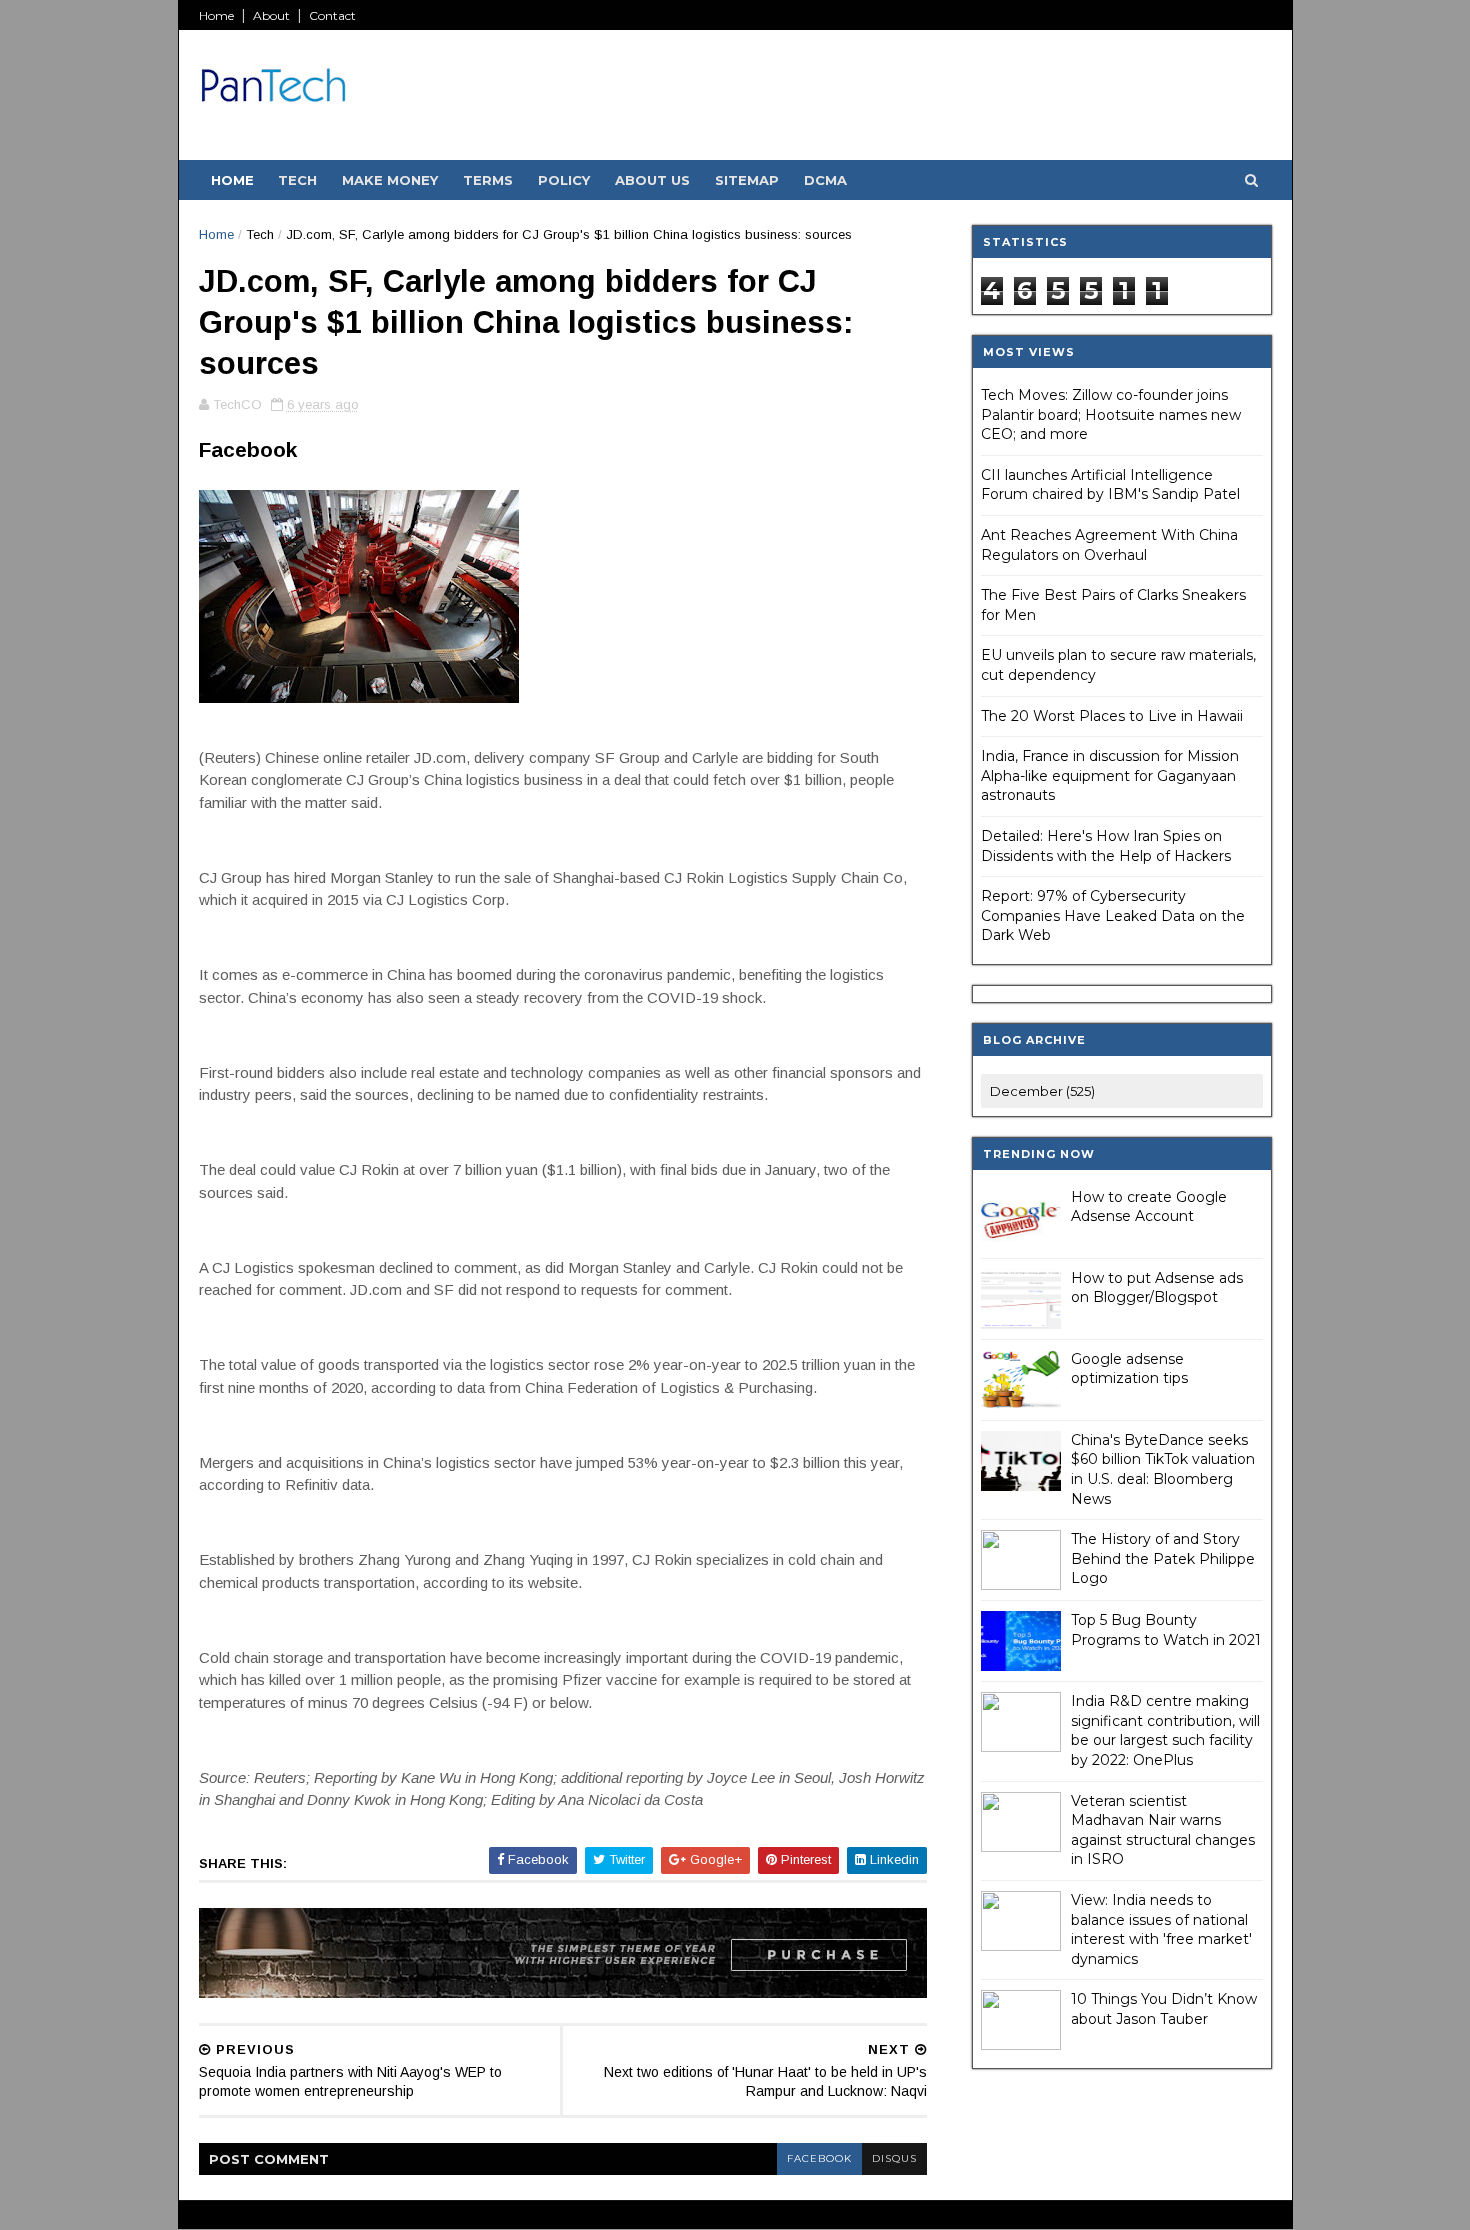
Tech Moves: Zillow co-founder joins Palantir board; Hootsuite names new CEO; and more (1111, 414)
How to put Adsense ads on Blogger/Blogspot (1157, 1288)
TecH (297, 180)
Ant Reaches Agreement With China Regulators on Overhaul (1109, 545)
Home (216, 15)
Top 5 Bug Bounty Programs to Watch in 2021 (1166, 1630)
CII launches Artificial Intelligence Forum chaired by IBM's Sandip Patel (1110, 485)
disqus (894, 2158)
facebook (819, 2158)
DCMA (825, 180)
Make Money (390, 180)
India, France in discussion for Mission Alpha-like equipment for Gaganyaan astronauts (1110, 775)
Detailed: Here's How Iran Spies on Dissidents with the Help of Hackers (1106, 846)
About (271, 15)
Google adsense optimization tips (1129, 1369)
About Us (652, 180)
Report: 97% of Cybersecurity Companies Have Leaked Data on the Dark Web (1113, 915)
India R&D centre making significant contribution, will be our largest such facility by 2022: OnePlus (1165, 1730)
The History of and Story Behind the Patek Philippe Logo (1163, 1558)
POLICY (564, 180)
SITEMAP (747, 180)
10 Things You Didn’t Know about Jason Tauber (1164, 2009)
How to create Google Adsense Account (1149, 1207)
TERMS (488, 180)
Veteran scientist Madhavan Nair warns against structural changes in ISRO (1163, 1830)
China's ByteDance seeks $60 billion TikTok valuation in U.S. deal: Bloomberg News (1163, 1469)
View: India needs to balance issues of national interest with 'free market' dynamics (1161, 1929)
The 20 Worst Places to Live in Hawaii (1112, 716)
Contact (332, 15)
